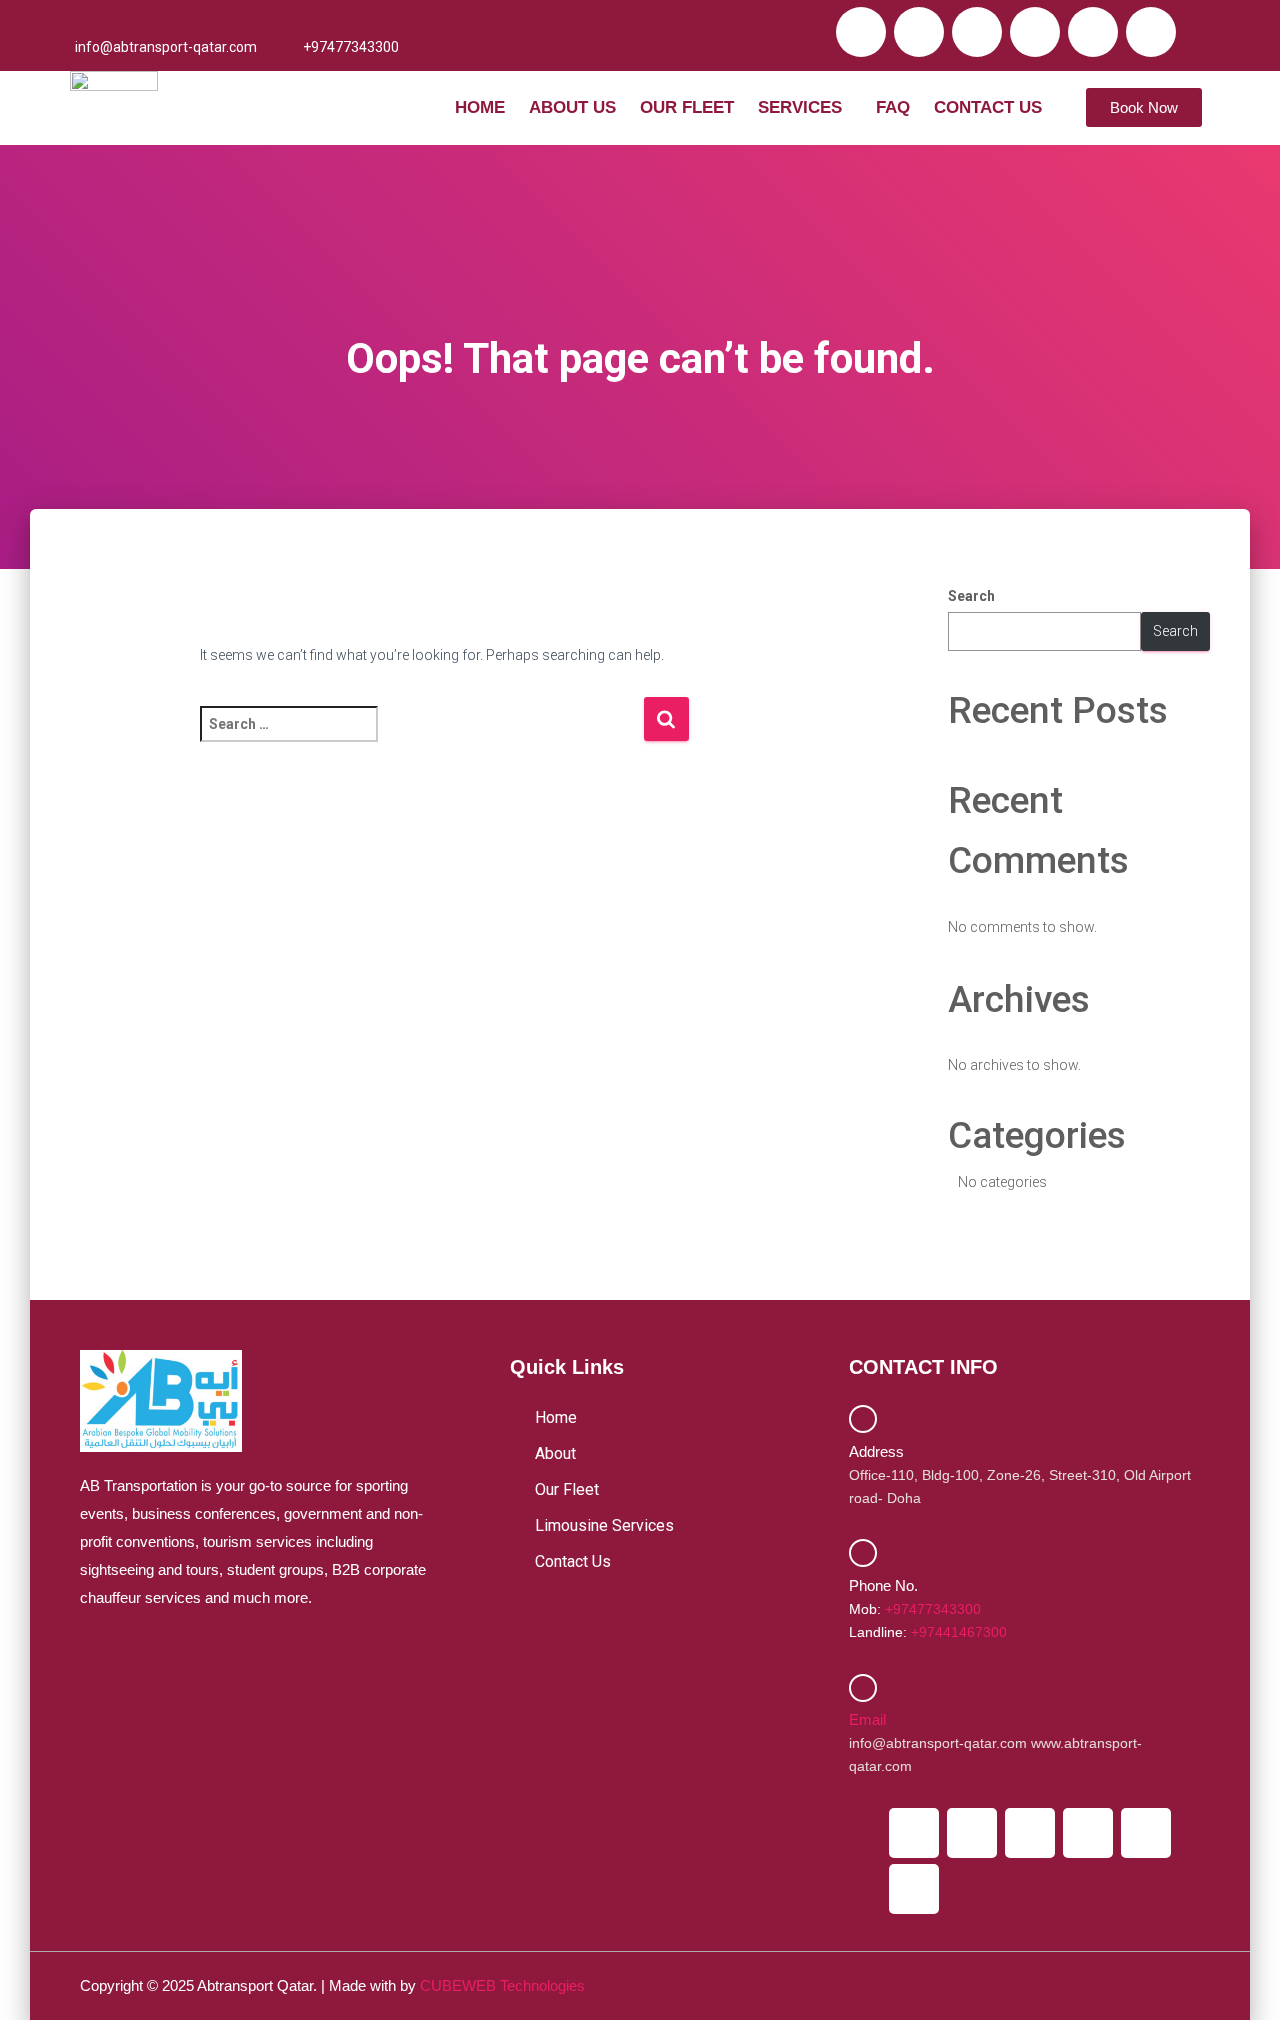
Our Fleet (687, 107)
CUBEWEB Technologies (502, 1985)
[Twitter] (919, 32)
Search (971, 596)
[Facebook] (861, 32)
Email (867, 1719)
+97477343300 (933, 1609)
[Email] (863, 1688)
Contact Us (988, 107)
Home (480, 107)
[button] (805, 107)
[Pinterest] (1151, 32)
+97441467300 (959, 1632)
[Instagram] (977, 32)
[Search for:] (421, 737)
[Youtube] (1035, 32)
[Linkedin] (1093, 32)
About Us (572, 107)
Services (800, 107)
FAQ (893, 107)
